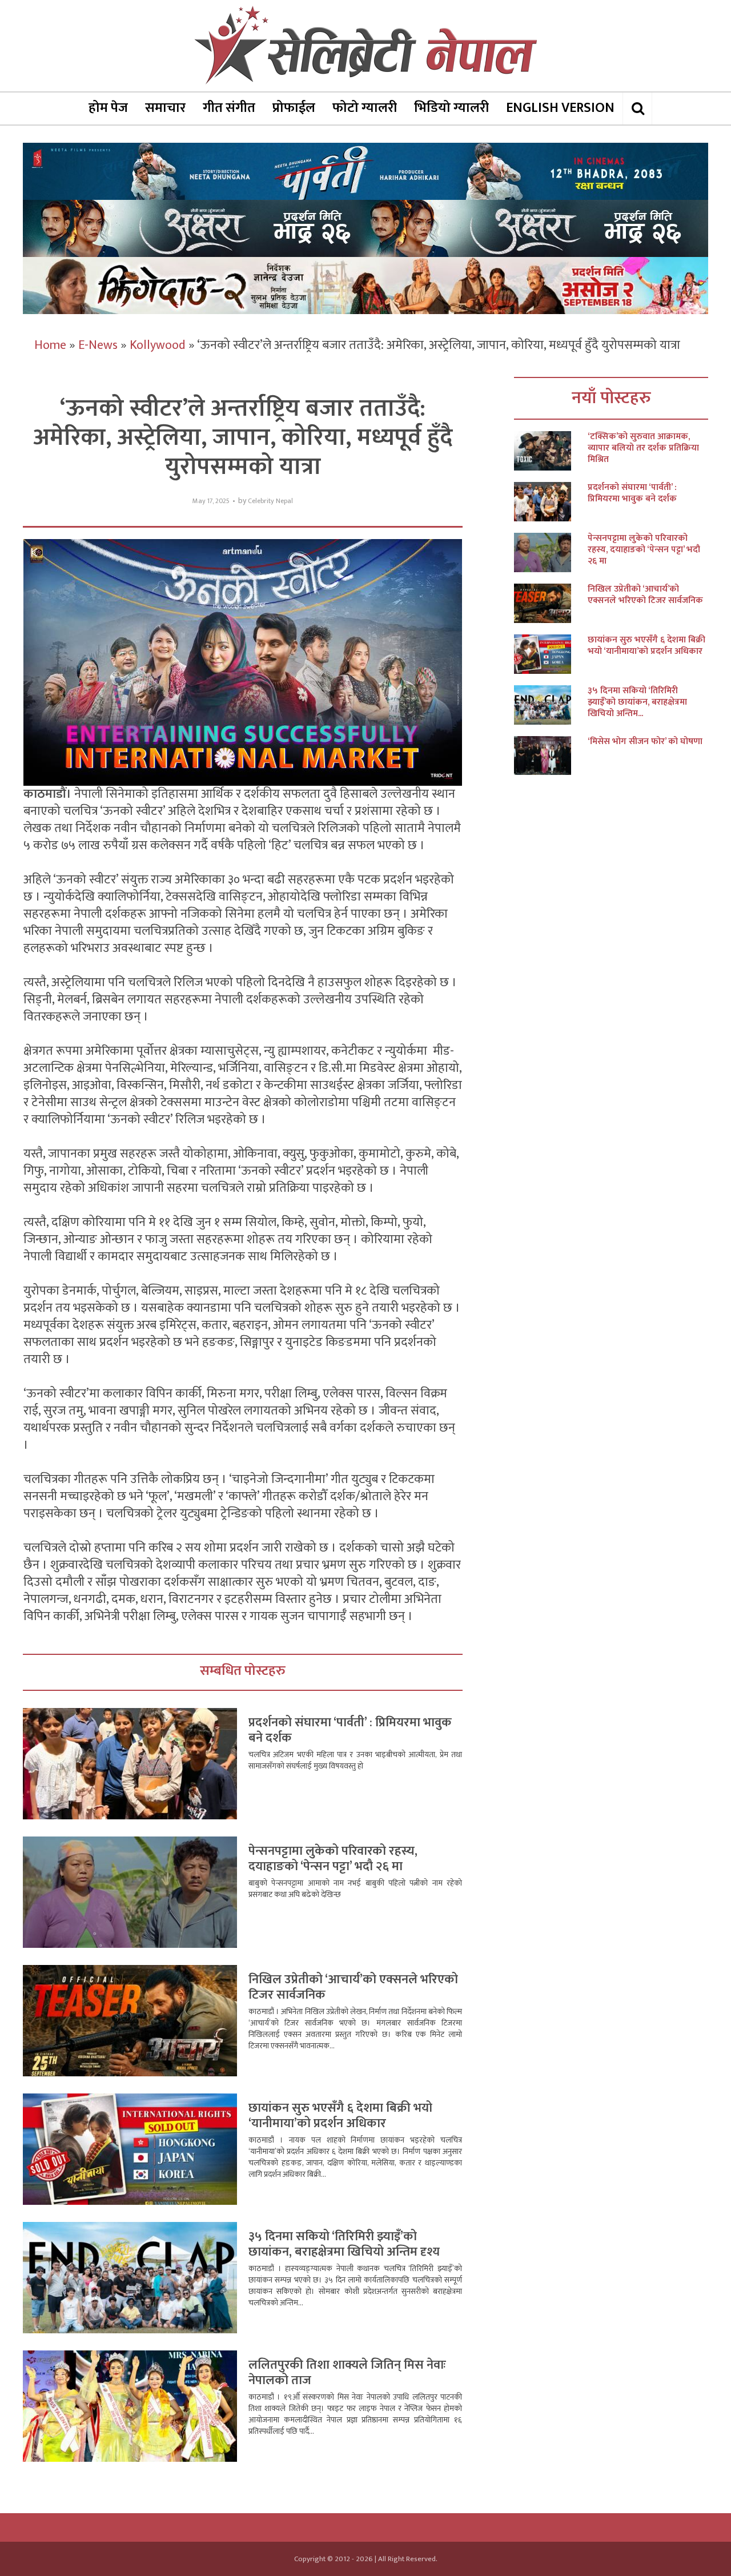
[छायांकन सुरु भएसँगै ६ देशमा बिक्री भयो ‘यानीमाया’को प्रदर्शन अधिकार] (551, 654)
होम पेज (108, 108)
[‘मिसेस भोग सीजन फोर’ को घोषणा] (551, 756)
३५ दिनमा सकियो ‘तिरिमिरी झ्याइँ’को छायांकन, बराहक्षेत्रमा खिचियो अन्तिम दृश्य (344, 2245)
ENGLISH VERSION (560, 108)
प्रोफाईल (294, 108)
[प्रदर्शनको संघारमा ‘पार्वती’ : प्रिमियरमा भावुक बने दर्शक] (551, 502)
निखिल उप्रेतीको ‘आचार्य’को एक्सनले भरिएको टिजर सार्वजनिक (353, 1988)
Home (50, 345)
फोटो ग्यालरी (365, 108)
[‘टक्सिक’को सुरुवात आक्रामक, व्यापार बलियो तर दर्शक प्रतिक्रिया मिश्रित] (551, 451)
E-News (98, 345)
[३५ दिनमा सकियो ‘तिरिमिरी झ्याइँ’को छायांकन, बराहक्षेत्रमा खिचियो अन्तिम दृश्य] (551, 705)
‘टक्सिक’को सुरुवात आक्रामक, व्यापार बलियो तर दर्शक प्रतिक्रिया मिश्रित (643, 448)
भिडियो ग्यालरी (451, 108)
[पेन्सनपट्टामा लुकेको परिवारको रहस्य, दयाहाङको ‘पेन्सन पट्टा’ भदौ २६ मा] (551, 552)
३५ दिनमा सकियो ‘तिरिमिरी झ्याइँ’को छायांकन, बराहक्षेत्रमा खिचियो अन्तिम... (637, 702)
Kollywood (158, 345)
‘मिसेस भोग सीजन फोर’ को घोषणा (645, 742)
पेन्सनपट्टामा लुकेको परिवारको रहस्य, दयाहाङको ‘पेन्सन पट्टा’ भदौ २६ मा (333, 1859)
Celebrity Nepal (270, 501)
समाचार (165, 108)
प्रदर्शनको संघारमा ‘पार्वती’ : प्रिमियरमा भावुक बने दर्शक (350, 1731)
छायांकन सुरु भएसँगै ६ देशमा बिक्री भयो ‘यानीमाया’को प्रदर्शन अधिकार (340, 2116)
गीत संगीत (229, 108)
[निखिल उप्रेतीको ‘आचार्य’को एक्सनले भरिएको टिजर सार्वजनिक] (551, 603)
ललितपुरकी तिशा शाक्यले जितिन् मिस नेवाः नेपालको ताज (347, 2373)
